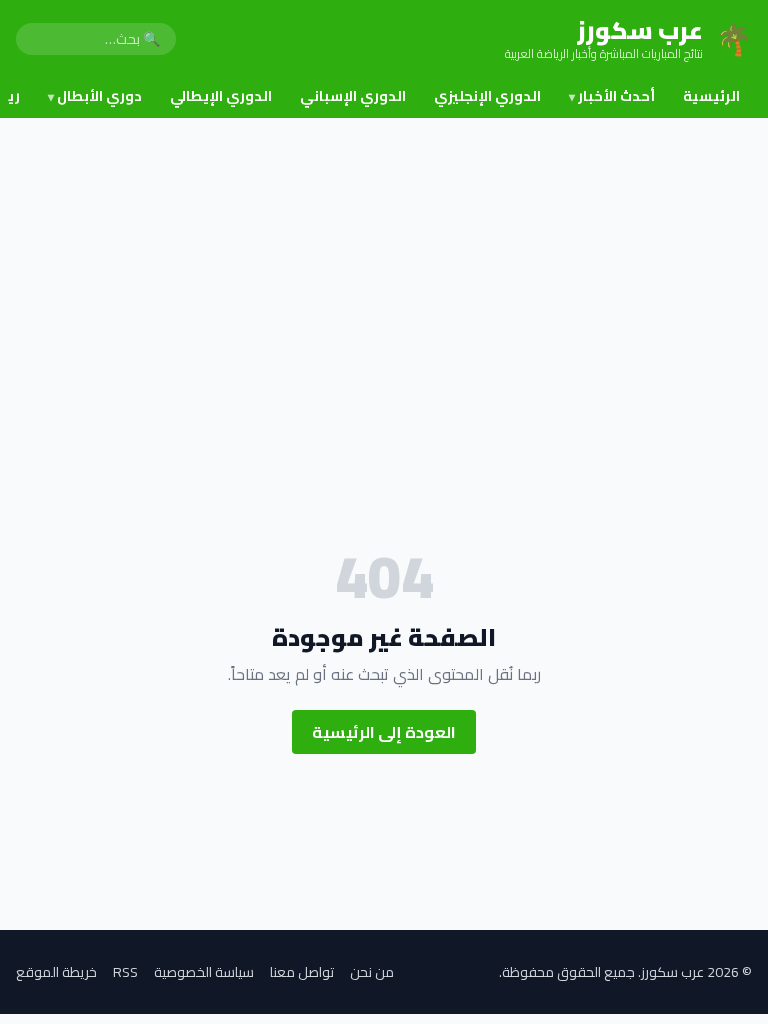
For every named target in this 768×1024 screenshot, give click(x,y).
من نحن (372, 972)
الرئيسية (711, 96)
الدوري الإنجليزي (487, 96)
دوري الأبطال (95, 96)
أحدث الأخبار (612, 96)
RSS (125, 972)
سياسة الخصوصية (204, 972)
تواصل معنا (302, 972)
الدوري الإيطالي (221, 96)
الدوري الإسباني (353, 96)
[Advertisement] (384, 268)
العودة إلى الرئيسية (384, 732)
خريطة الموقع (56, 972)
